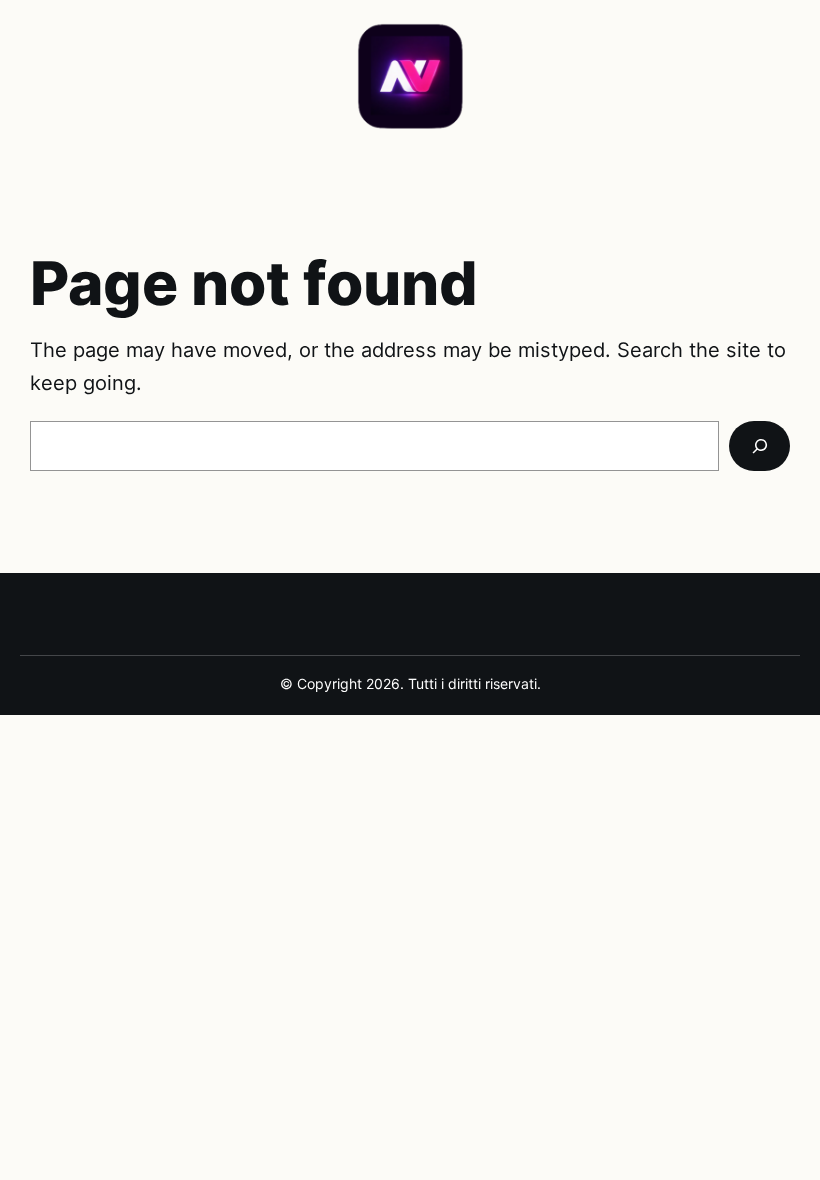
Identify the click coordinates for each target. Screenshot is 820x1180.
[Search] (759, 446)
